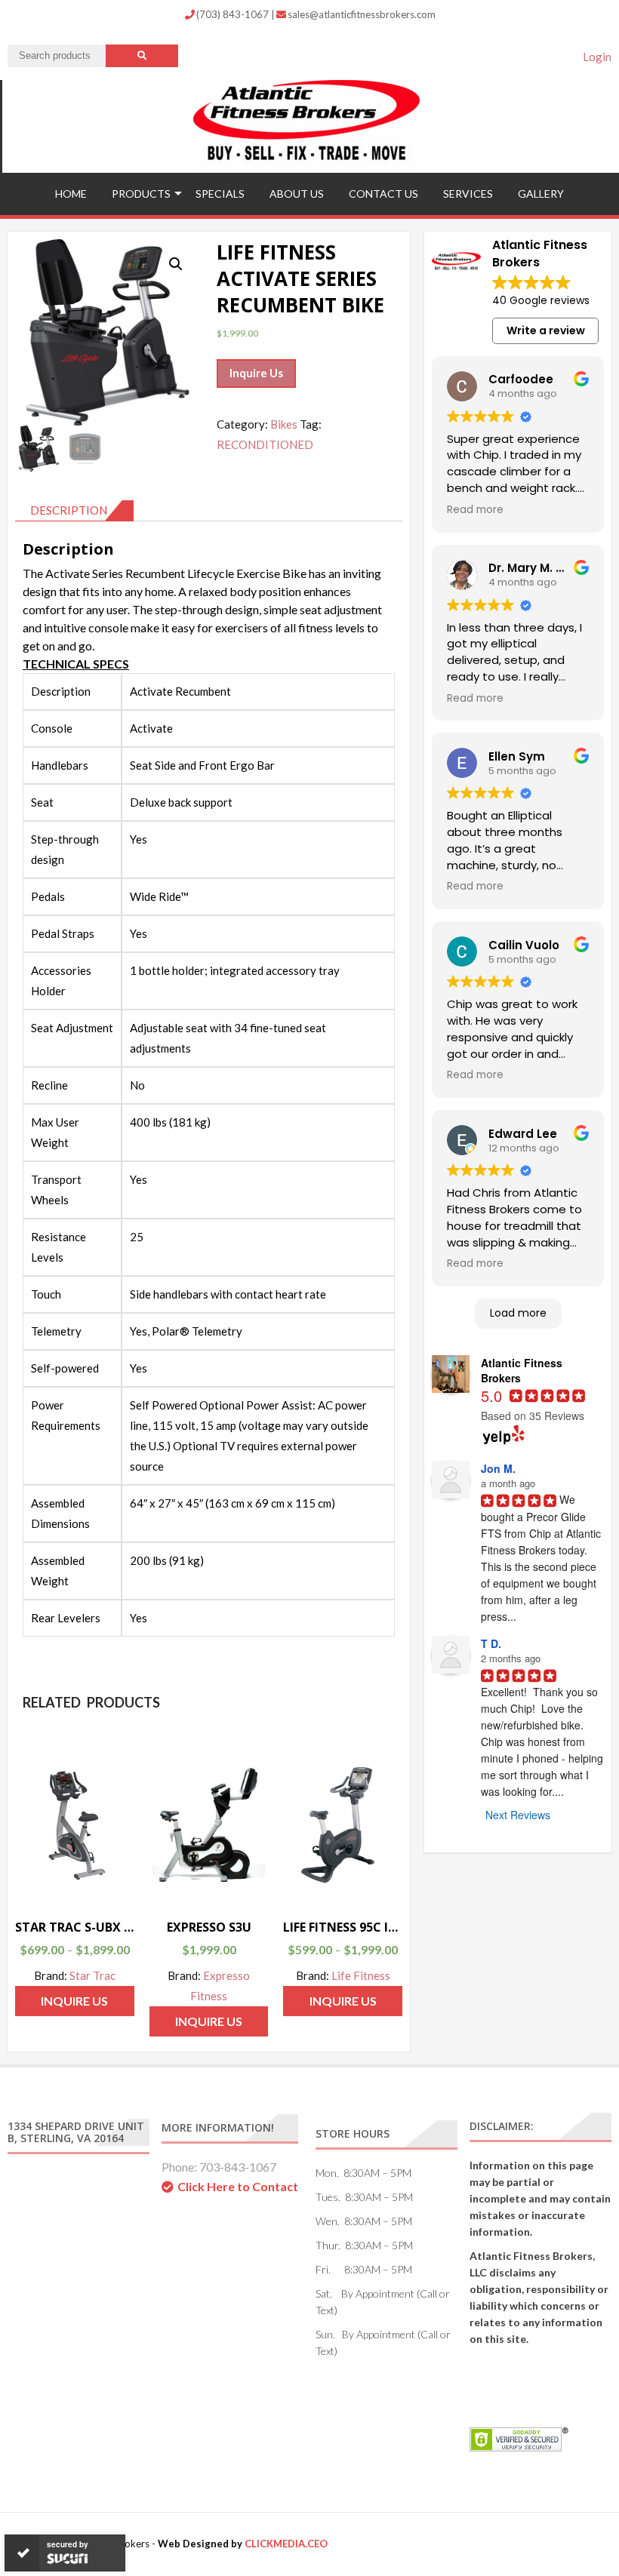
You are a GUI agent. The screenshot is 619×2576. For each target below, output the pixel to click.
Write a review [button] (546, 330)
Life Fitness (361, 1975)
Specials (220, 194)
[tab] (74, 511)
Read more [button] (475, 510)
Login (597, 57)
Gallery (541, 194)
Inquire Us (256, 373)
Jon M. (498, 1468)
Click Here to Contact (238, 2186)
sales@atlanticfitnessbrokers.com (362, 14)
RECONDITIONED (265, 444)
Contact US (383, 194)
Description (69, 510)
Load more (518, 1313)
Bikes (284, 424)
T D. (491, 1643)
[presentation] (209, 1155)
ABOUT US (297, 194)
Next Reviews (518, 1815)
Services (468, 194)
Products (141, 194)
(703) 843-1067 (234, 14)
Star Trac (92, 1975)
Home (71, 194)
